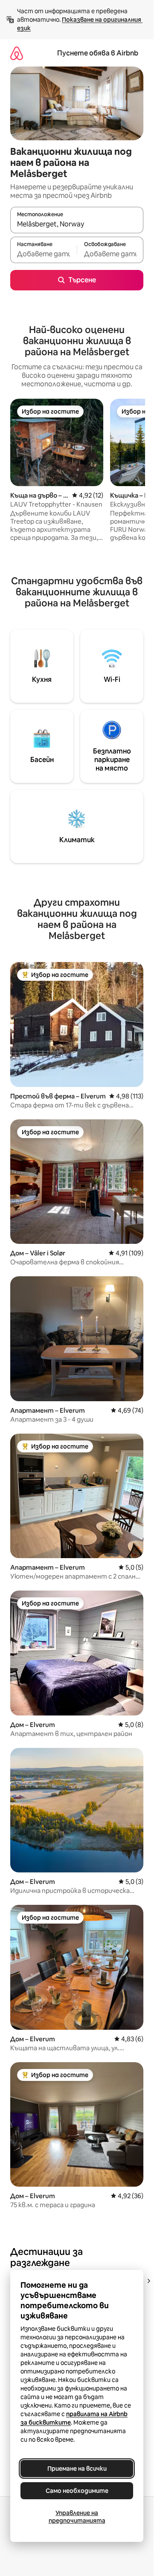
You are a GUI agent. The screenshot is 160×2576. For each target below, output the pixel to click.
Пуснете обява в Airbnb (98, 53)
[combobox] (77, 224)
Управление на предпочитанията (77, 2517)
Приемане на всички (77, 2469)
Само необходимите (77, 2491)
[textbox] (44, 254)
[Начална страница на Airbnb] (17, 53)
